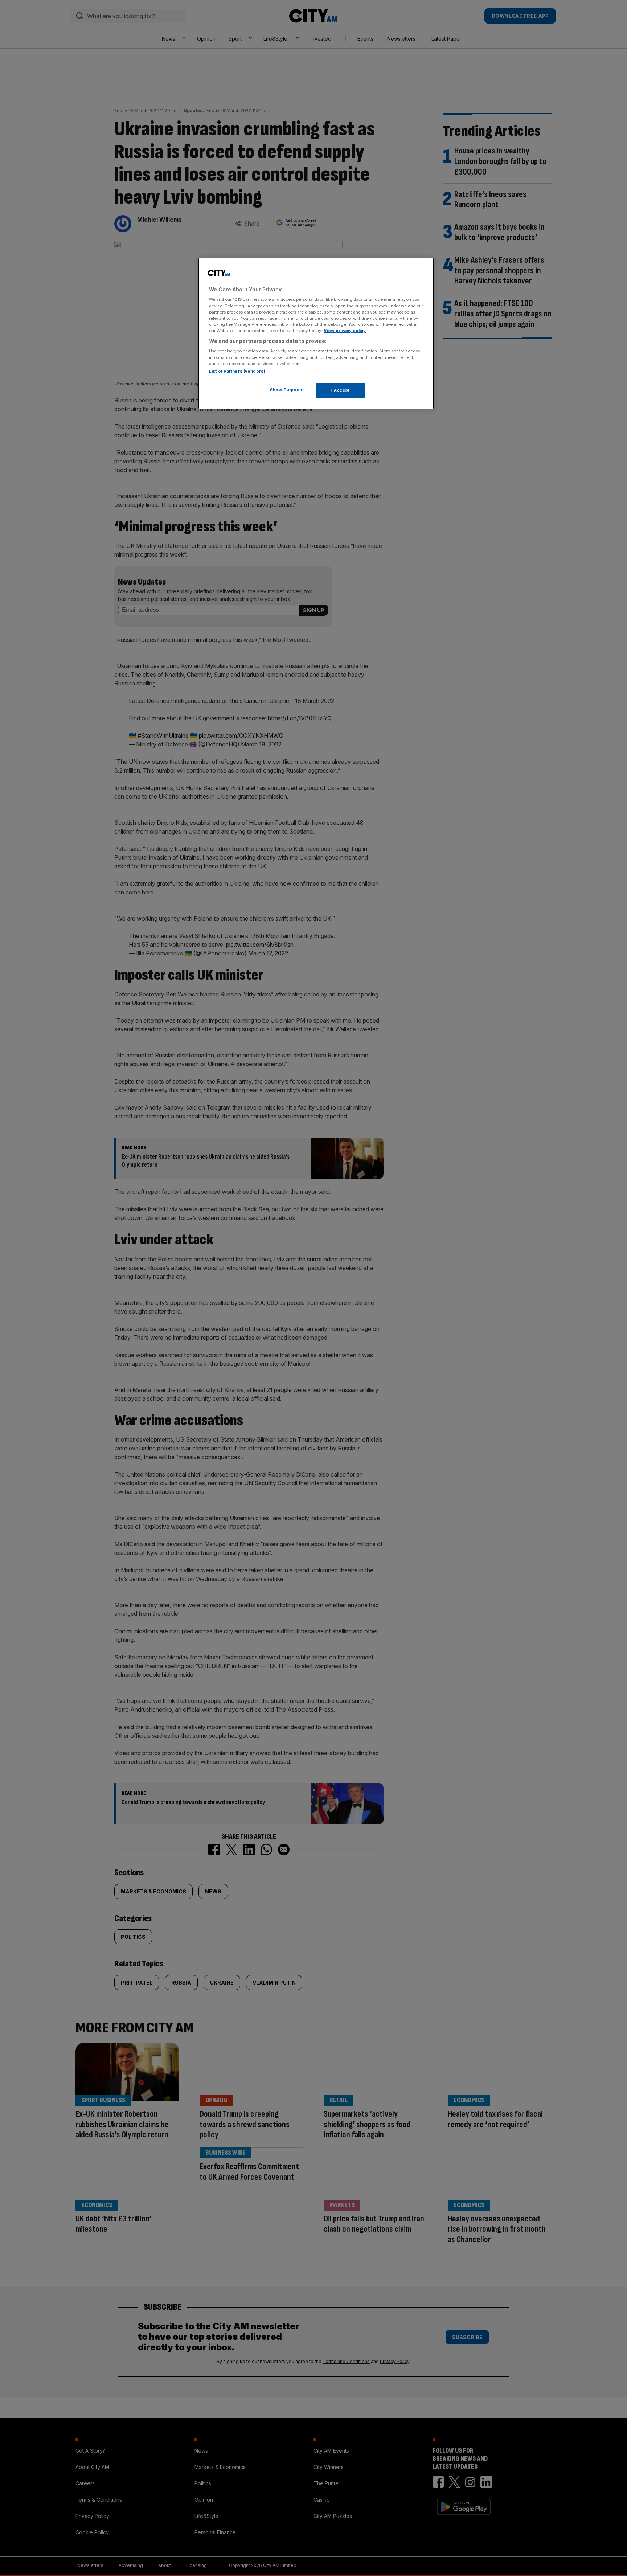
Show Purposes (287, 390)
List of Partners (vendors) (237, 371)
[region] (316, 333)
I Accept (341, 390)
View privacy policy (345, 331)
